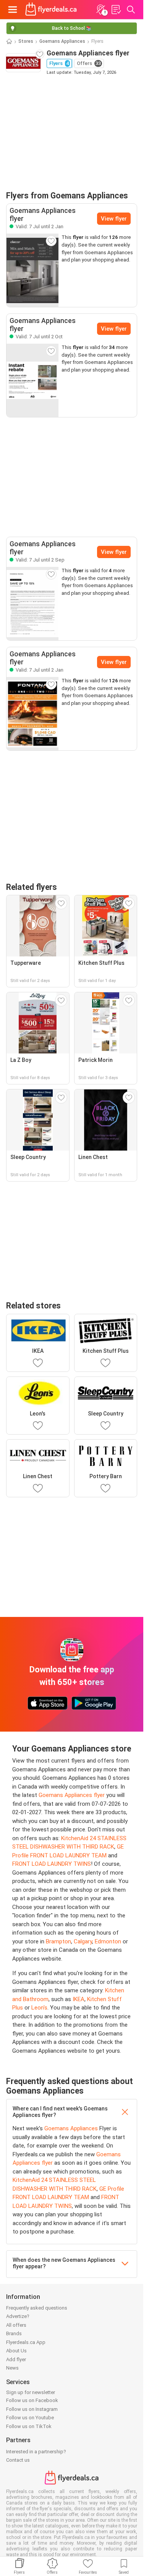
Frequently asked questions (37, 2308)
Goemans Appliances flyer (72, 1795)
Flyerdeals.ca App (26, 2342)
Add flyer (16, 2359)
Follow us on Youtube (30, 2418)
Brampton (58, 1941)
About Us (16, 2351)
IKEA (79, 1999)
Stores (26, 41)
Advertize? (18, 2316)
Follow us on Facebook (32, 2400)
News (12, 2368)
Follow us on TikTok (29, 2426)
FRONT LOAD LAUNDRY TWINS (52, 1864)
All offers (16, 2325)
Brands (14, 2333)
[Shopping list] (116, 10)
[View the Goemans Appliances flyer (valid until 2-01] (32, 270)
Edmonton (108, 1941)
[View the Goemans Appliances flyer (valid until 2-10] (32, 380)
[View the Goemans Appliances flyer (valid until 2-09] (32, 604)
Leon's (39, 2008)
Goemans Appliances (62, 41)
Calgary (83, 1941)
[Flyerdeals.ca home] (51, 10)
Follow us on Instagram (32, 2409)
